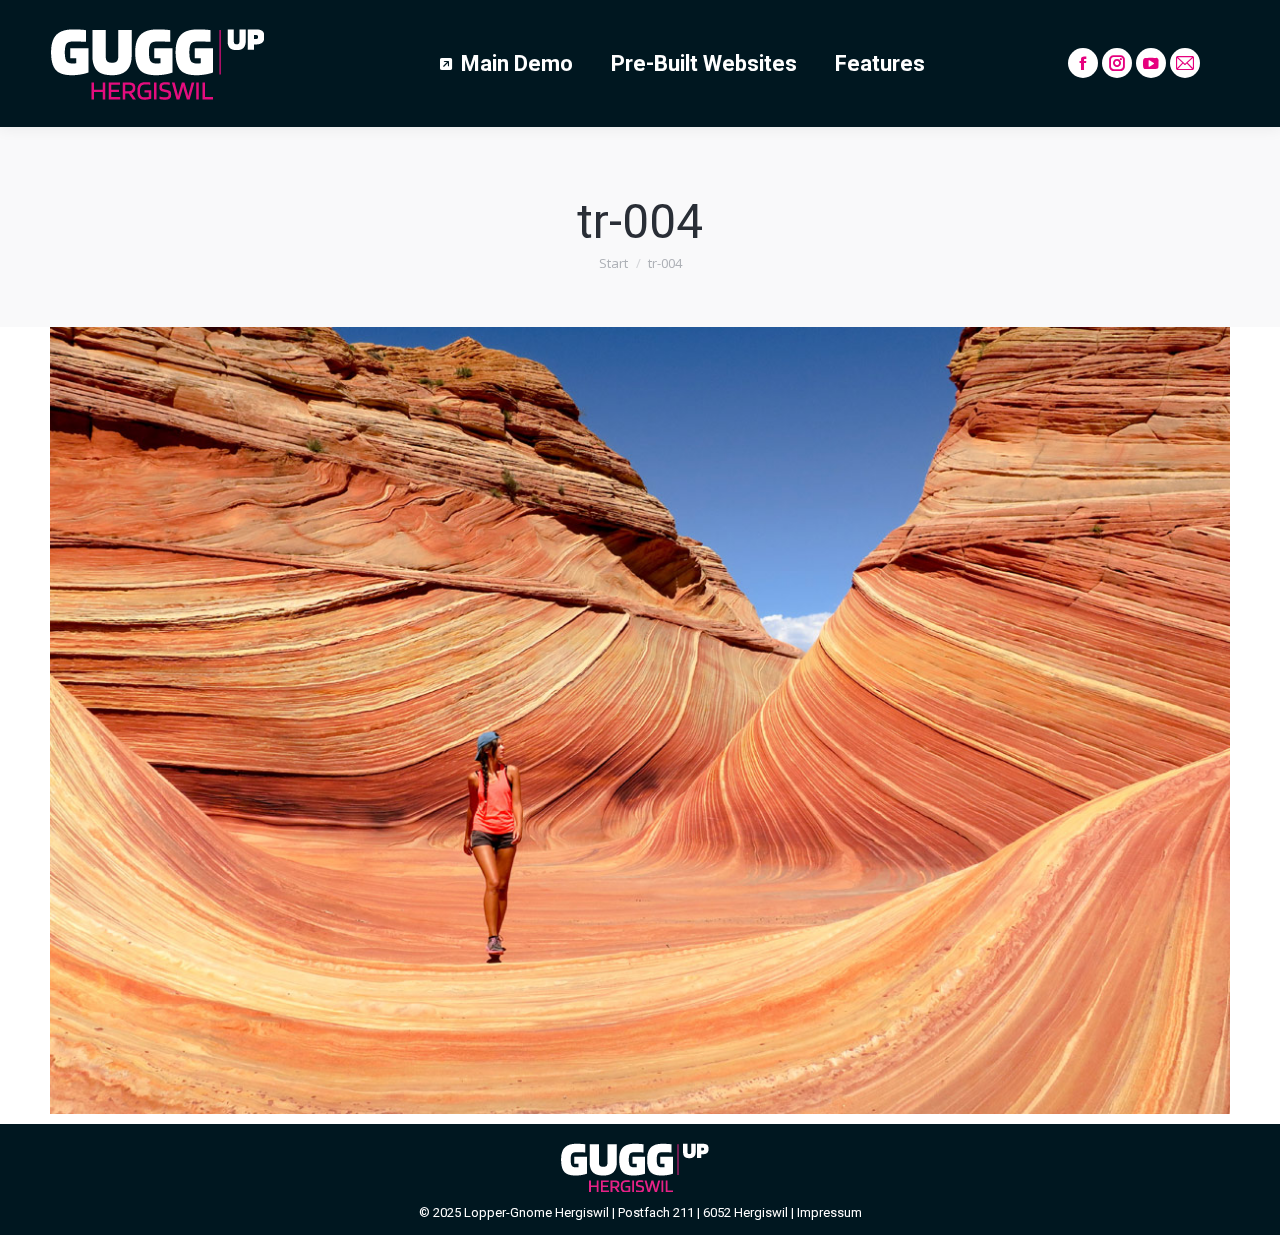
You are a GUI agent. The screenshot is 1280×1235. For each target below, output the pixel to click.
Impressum (829, 1212)
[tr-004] (640, 720)
